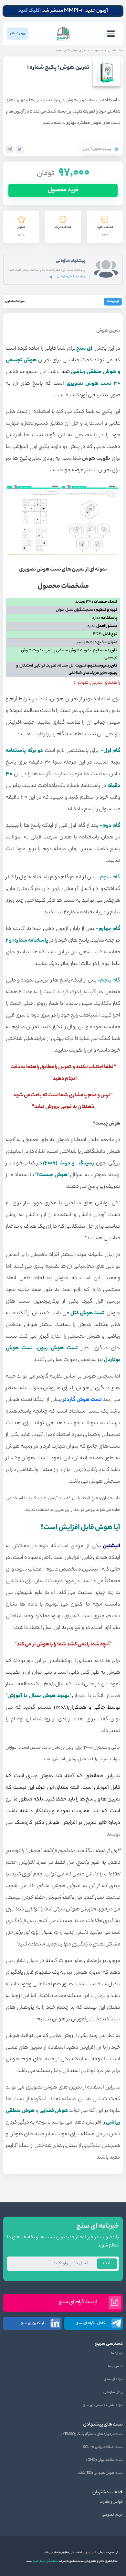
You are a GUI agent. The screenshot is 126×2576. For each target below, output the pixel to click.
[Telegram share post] (9, 149)
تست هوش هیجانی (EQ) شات (100, 2473)
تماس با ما (115, 2366)
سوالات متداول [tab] (15, 301)
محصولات (97, 51)
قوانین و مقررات (111, 2502)
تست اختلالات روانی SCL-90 (103, 2447)
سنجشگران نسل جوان (45, 2561)
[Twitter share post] (20, 149)
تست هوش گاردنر (82, 1400)
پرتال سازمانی (113, 2392)
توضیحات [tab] (113, 301)
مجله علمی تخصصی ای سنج (103, 2405)
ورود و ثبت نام (18, 34)
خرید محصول (63, 190)
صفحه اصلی (115, 51)
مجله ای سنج (114, 2379)
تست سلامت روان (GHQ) (105, 2460)
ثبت (107, 2263)
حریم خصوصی (112, 2515)
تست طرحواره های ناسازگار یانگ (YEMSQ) (92, 2434)
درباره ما (117, 2353)
